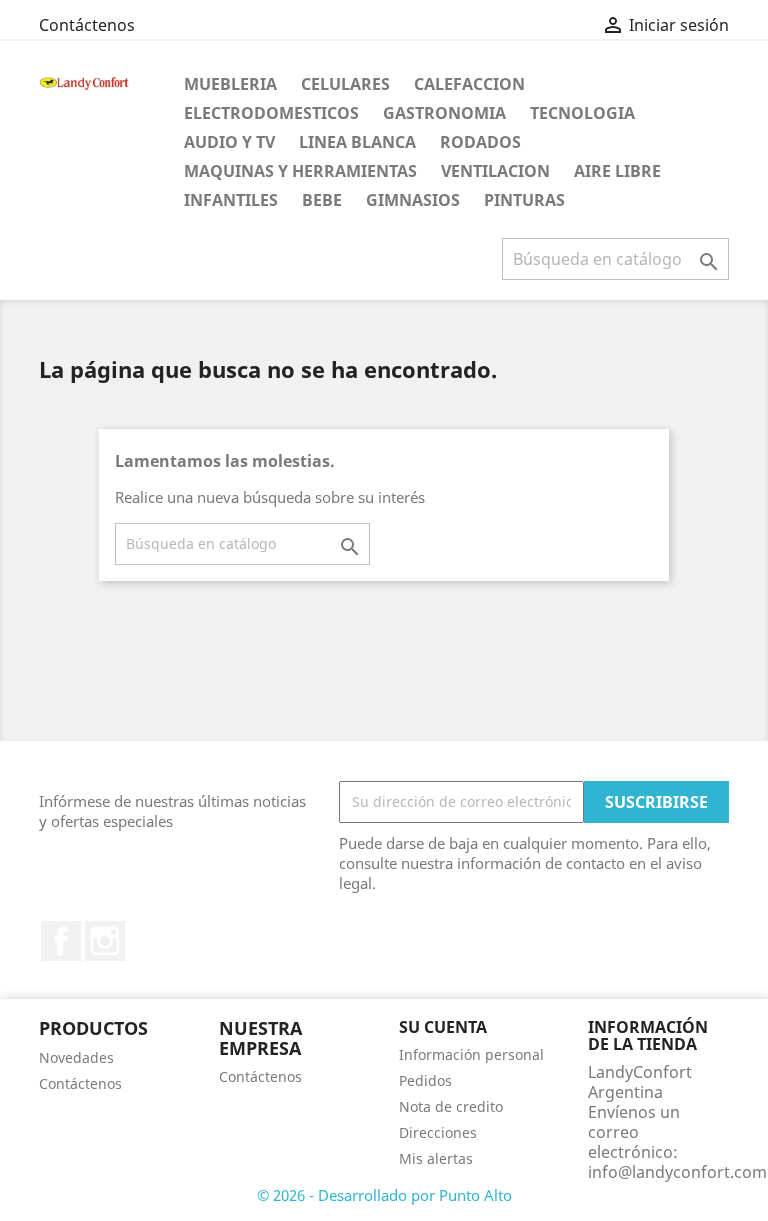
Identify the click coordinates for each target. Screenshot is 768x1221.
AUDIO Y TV (229, 142)
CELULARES (345, 84)
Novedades (76, 1057)
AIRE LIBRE (617, 171)
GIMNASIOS (413, 200)
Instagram (105, 941)
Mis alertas (436, 1158)
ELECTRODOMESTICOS (271, 113)
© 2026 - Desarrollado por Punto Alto (384, 1195)
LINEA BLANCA (357, 142)
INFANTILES (231, 200)
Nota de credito (451, 1106)
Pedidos (425, 1080)
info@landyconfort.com (677, 1172)
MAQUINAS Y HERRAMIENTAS (300, 171)
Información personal (471, 1054)
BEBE (322, 200)
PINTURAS (524, 200)
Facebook (61, 941)
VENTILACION (495, 171)
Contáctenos (87, 25)
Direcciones (438, 1132)
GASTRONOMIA (444, 113)
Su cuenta (443, 1027)
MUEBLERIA (230, 84)
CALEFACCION (469, 84)
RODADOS (480, 142)
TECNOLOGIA (582, 113)
